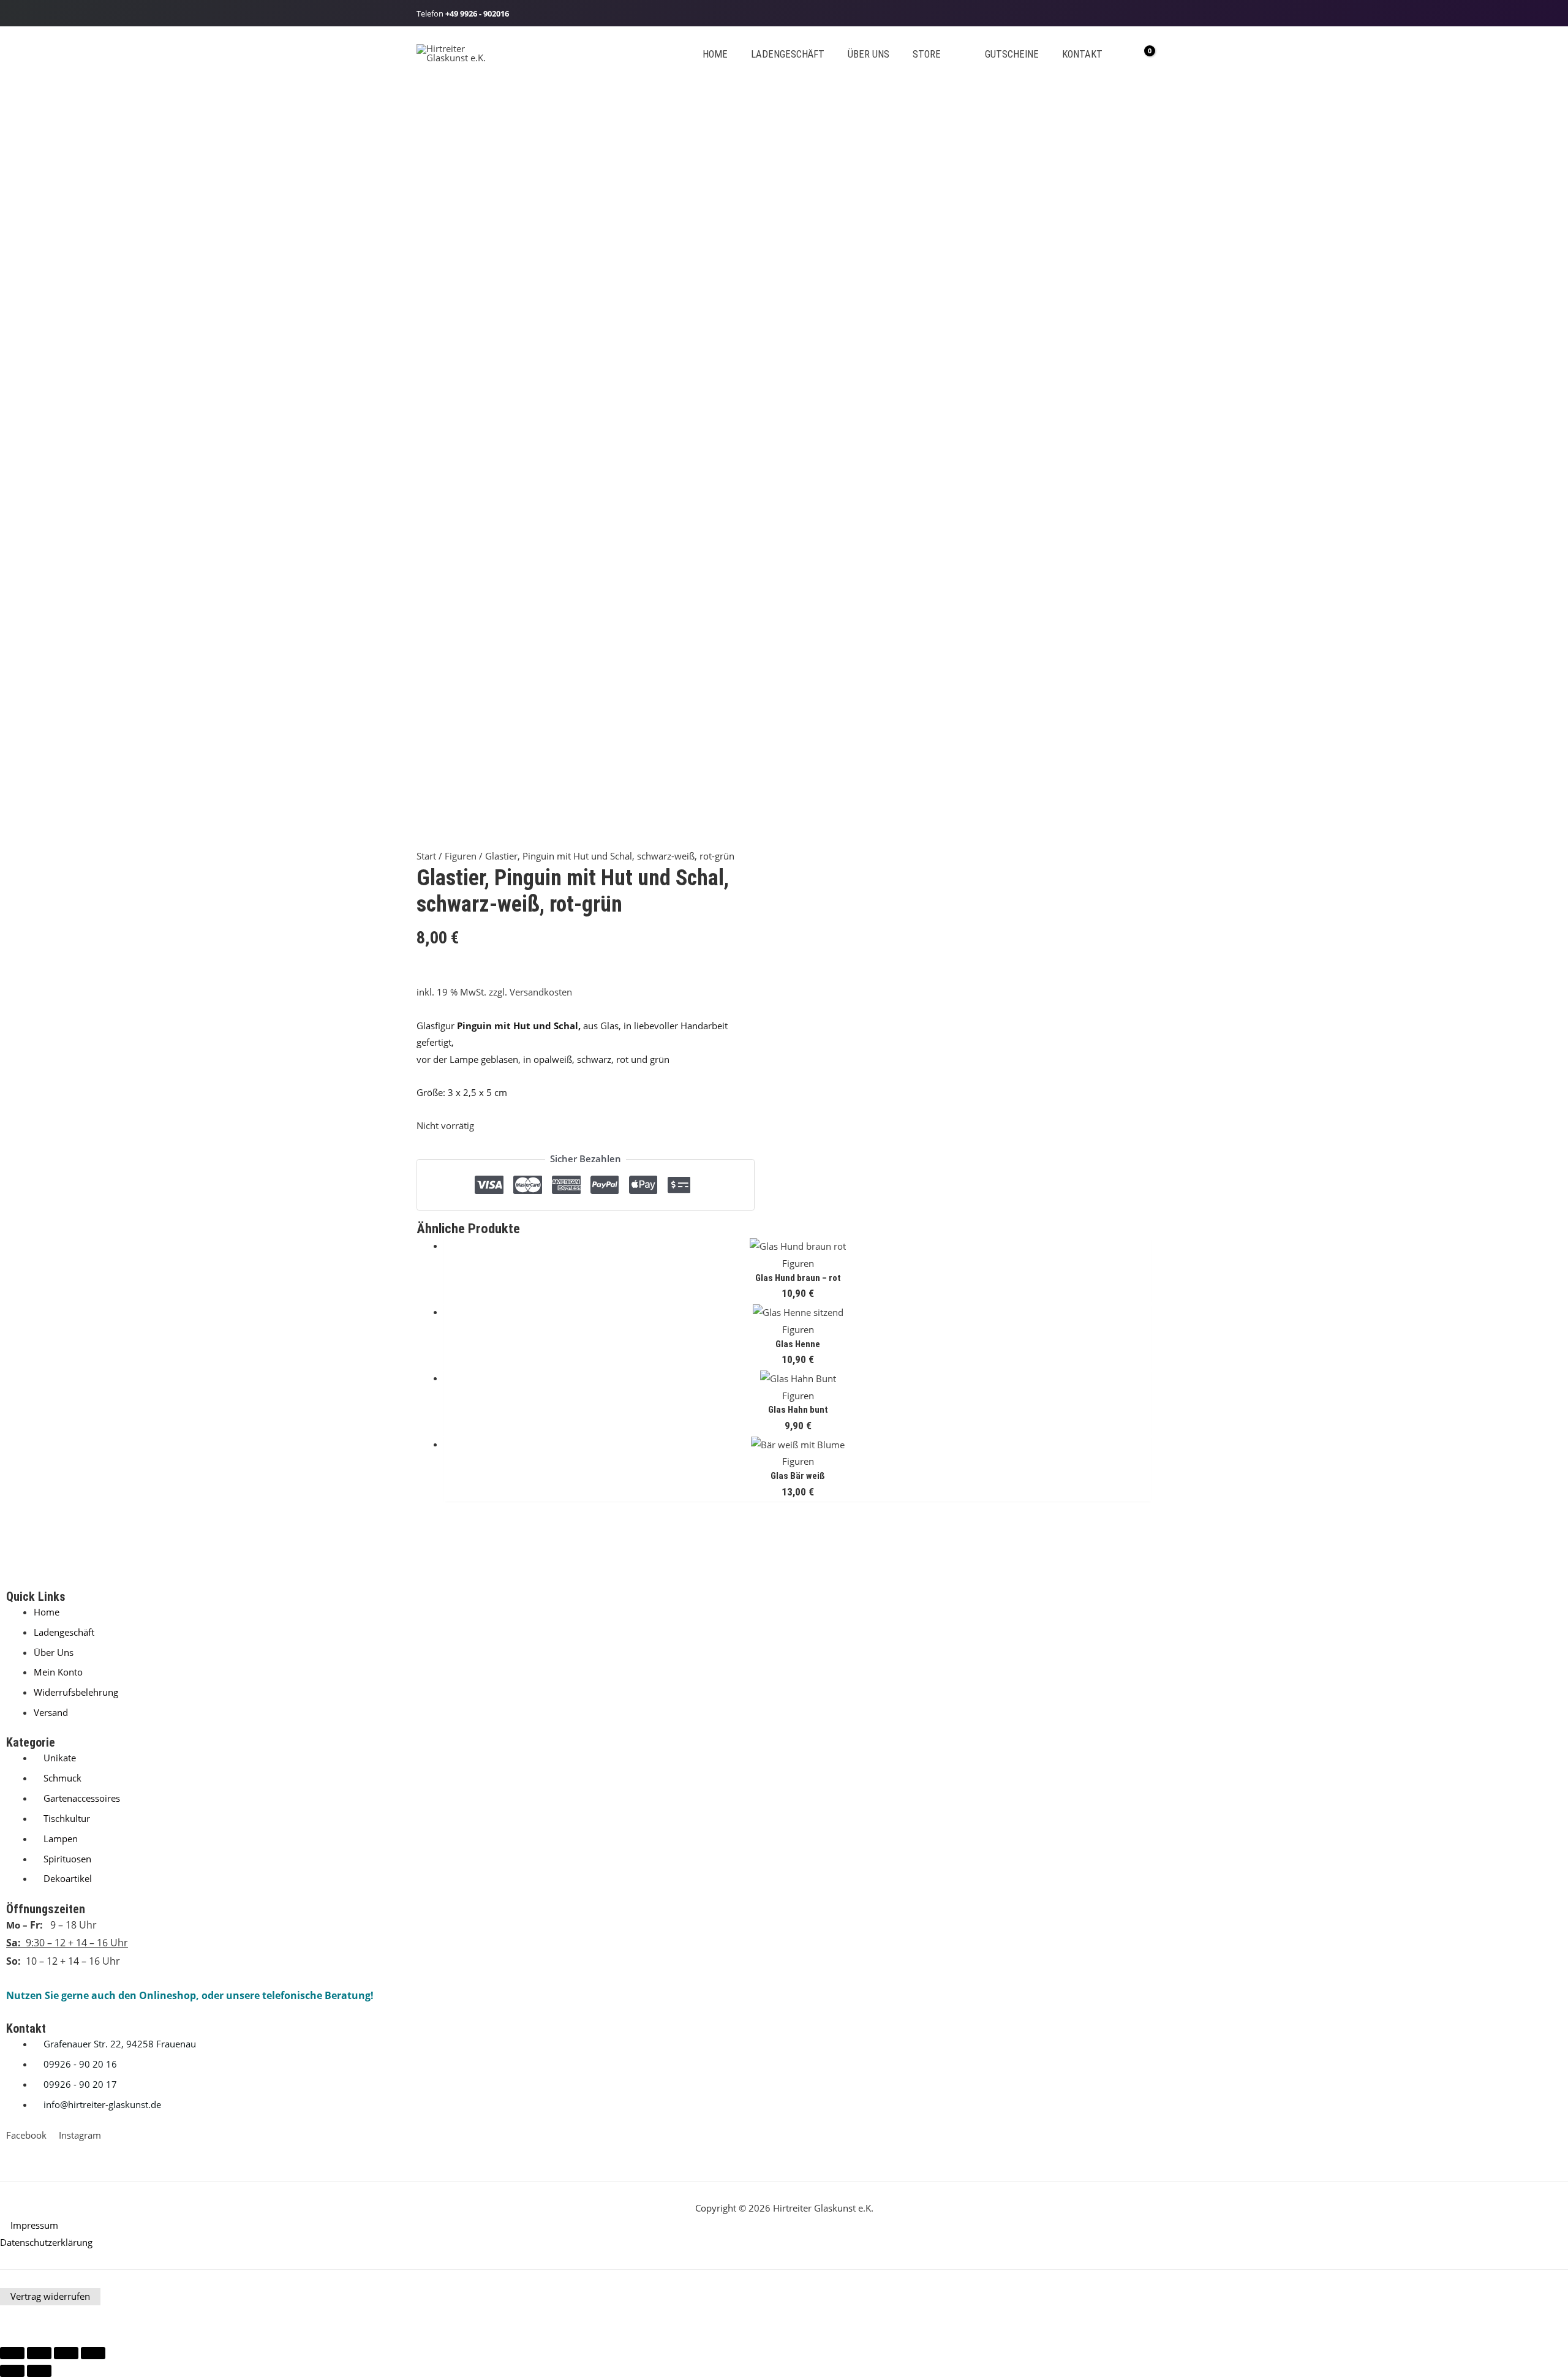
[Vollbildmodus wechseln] (39, 2353)
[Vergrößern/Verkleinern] (12, 2353)
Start (426, 856)
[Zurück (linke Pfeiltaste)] (12, 2371)
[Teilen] (66, 2353)
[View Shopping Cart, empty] (1141, 53)
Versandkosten (541, 992)
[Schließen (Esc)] (93, 2353)
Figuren (461, 856)
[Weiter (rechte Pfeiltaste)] (39, 2371)
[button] (946, 54)
